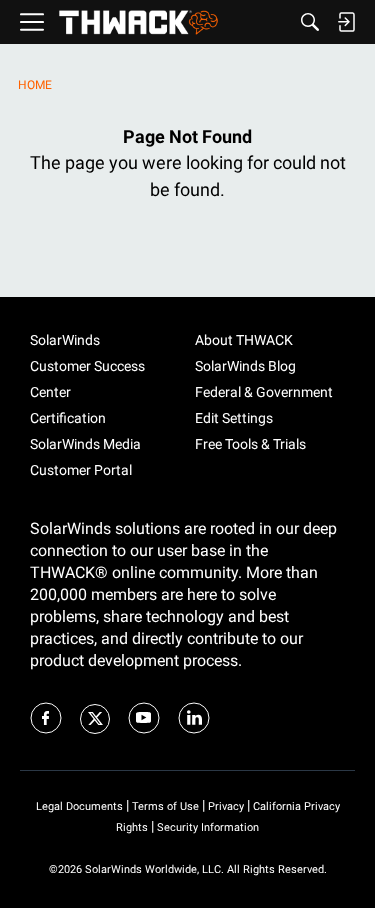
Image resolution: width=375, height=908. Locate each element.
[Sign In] (346, 22)
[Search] (310, 22)
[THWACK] (138, 22)
